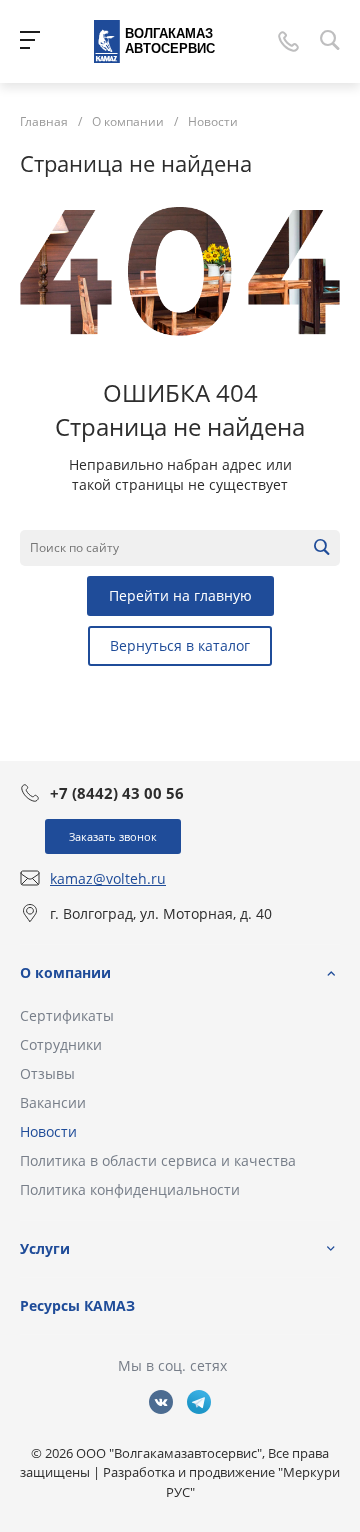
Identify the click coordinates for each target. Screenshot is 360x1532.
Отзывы (47, 1073)
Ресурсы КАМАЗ (77, 1305)
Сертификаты (67, 1015)
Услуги (45, 1248)
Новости (48, 1131)
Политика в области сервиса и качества (158, 1160)
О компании (65, 972)
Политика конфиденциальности (130, 1189)
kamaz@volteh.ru (108, 878)
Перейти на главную (180, 595)
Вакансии (53, 1102)
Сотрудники (61, 1044)
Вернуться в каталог (180, 645)
